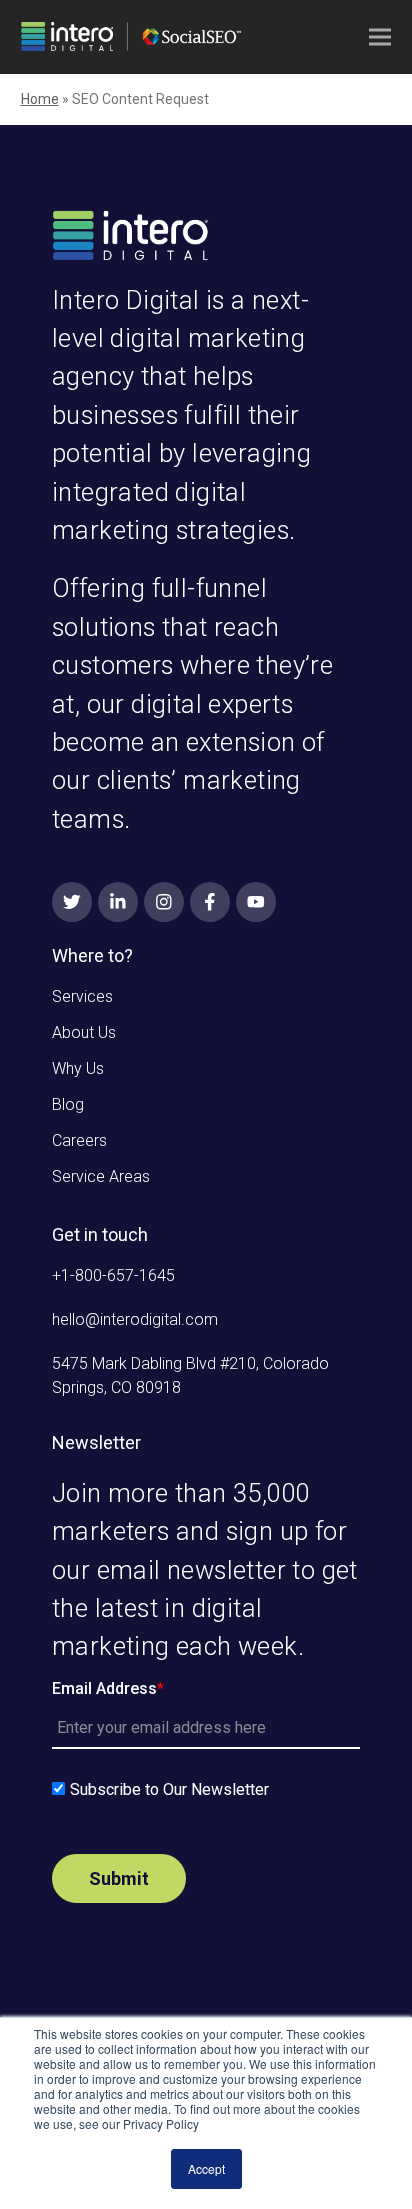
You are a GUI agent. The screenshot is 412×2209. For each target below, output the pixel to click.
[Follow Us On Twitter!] (72, 902)
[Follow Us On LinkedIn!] (118, 902)
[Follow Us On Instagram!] (164, 902)
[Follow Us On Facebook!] (210, 902)
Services (82, 996)
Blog (68, 1104)
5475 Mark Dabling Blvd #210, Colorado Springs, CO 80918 (190, 1375)
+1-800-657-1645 (113, 1275)
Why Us (78, 1068)
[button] (380, 37)
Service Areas (101, 1176)
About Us (84, 1032)
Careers (79, 1140)
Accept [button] (206, 2168)
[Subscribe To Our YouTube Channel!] (256, 902)
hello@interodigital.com (135, 1319)
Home (40, 99)
